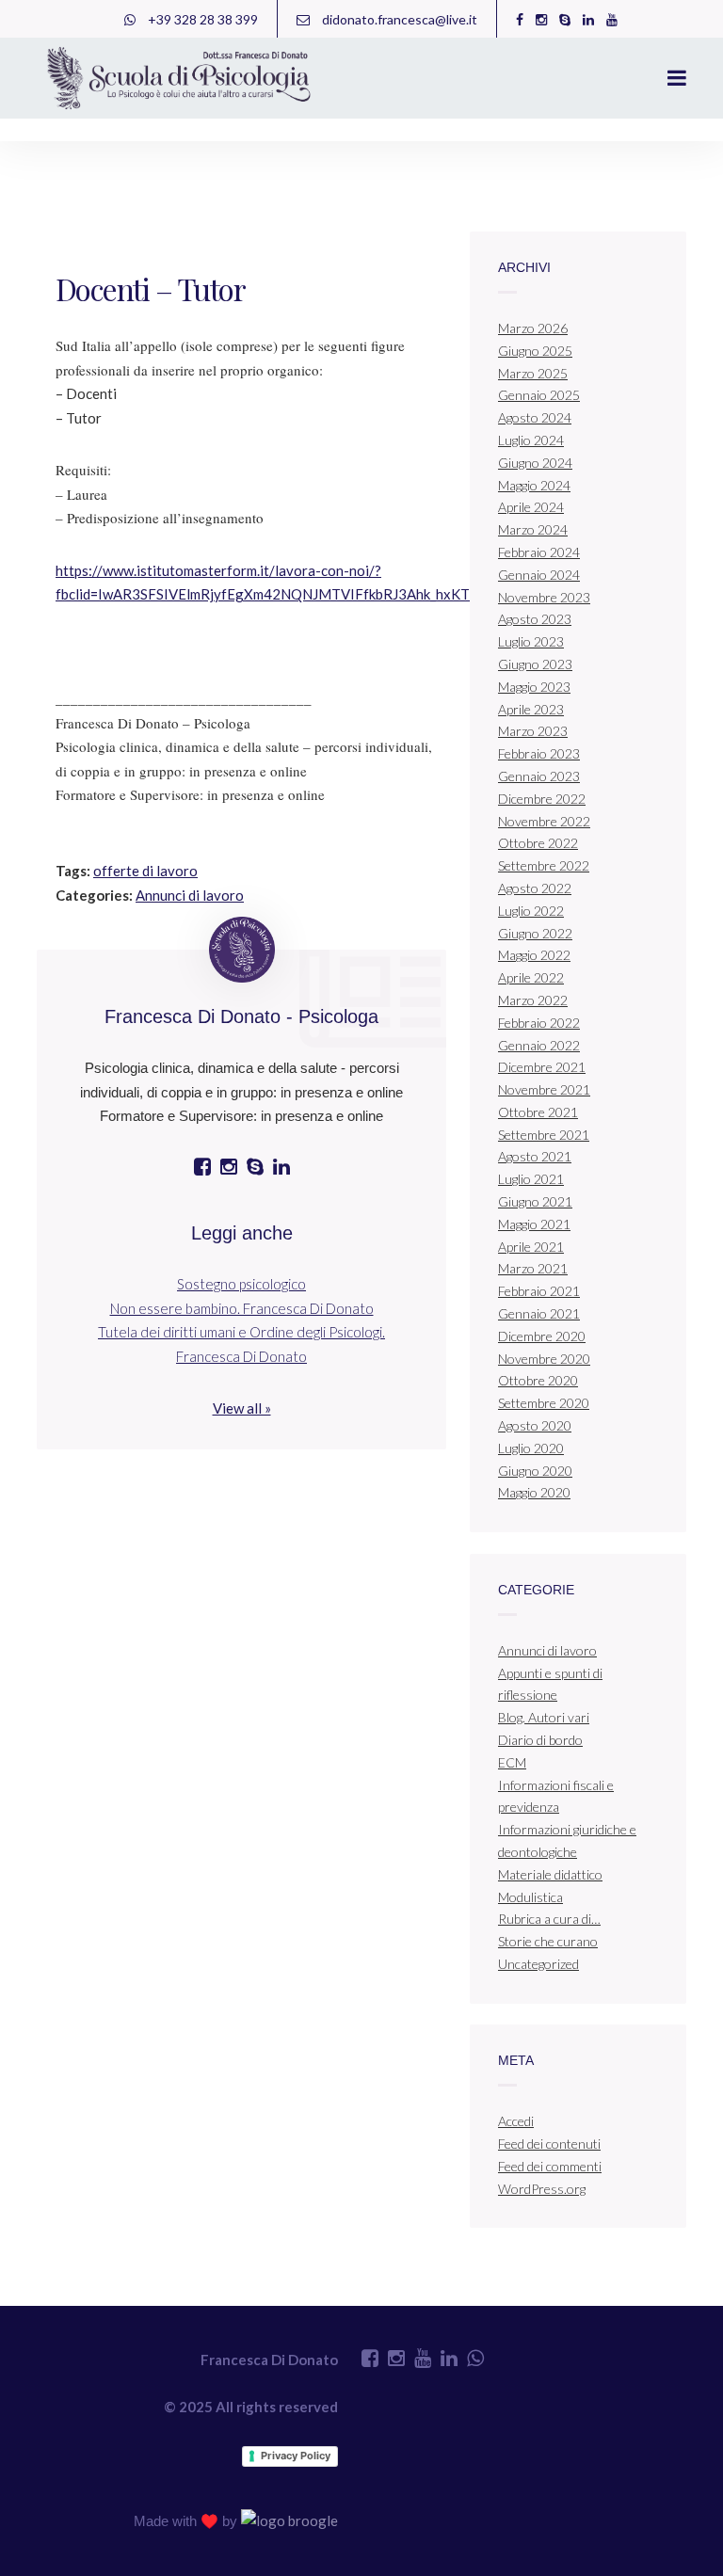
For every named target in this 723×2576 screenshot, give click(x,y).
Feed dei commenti (550, 2166)
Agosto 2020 (535, 1425)
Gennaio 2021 (539, 1313)
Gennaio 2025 (539, 395)
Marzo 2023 (533, 731)
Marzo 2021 (533, 1268)
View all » (242, 1408)
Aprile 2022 (531, 977)
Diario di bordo (540, 1740)
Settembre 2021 (544, 1135)
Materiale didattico (550, 1874)
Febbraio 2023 (539, 753)
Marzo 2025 (533, 373)
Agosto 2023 (535, 619)
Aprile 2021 (531, 1247)
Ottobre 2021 (538, 1112)
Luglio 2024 (531, 440)
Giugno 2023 (535, 664)
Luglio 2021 (531, 1179)
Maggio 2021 (534, 1224)
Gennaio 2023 (539, 776)
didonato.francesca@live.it (398, 19)
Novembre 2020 (544, 1359)
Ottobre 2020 (538, 1380)
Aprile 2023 (531, 709)
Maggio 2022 (534, 955)
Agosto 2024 (535, 417)
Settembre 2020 (544, 1403)
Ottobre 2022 (538, 843)
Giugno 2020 (535, 1471)
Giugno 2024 (535, 463)
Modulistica (530, 1897)
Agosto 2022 (535, 888)
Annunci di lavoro (190, 895)
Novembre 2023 (544, 597)
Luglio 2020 (531, 1448)
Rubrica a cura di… (549, 1919)
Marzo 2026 (533, 328)
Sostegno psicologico (241, 1284)
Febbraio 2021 (539, 1291)
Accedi (516, 2121)
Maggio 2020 (534, 1492)
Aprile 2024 (531, 507)
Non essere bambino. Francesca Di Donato (242, 1308)
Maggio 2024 (534, 485)
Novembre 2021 (544, 1089)
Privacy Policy (296, 2456)
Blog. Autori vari (544, 1717)
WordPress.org (542, 2189)
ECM (512, 1762)
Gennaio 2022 (539, 1045)
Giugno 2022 (535, 933)
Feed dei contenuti (549, 2144)
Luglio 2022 (531, 911)
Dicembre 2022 (542, 799)
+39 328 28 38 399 (201, 19)
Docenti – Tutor (150, 288)
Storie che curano (548, 1941)
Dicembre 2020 (542, 1336)
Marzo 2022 (533, 1000)
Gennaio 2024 (539, 575)
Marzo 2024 (533, 529)
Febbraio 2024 (539, 552)
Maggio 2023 (534, 687)
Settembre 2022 (544, 865)
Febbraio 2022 (539, 1023)
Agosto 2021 (535, 1156)
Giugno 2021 (535, 1201)
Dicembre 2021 (542, 1067)
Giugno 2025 (535, 351)
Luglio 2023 (531, 641)
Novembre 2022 (544, 821)
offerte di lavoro (145, 871)
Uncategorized (538, 1964)
